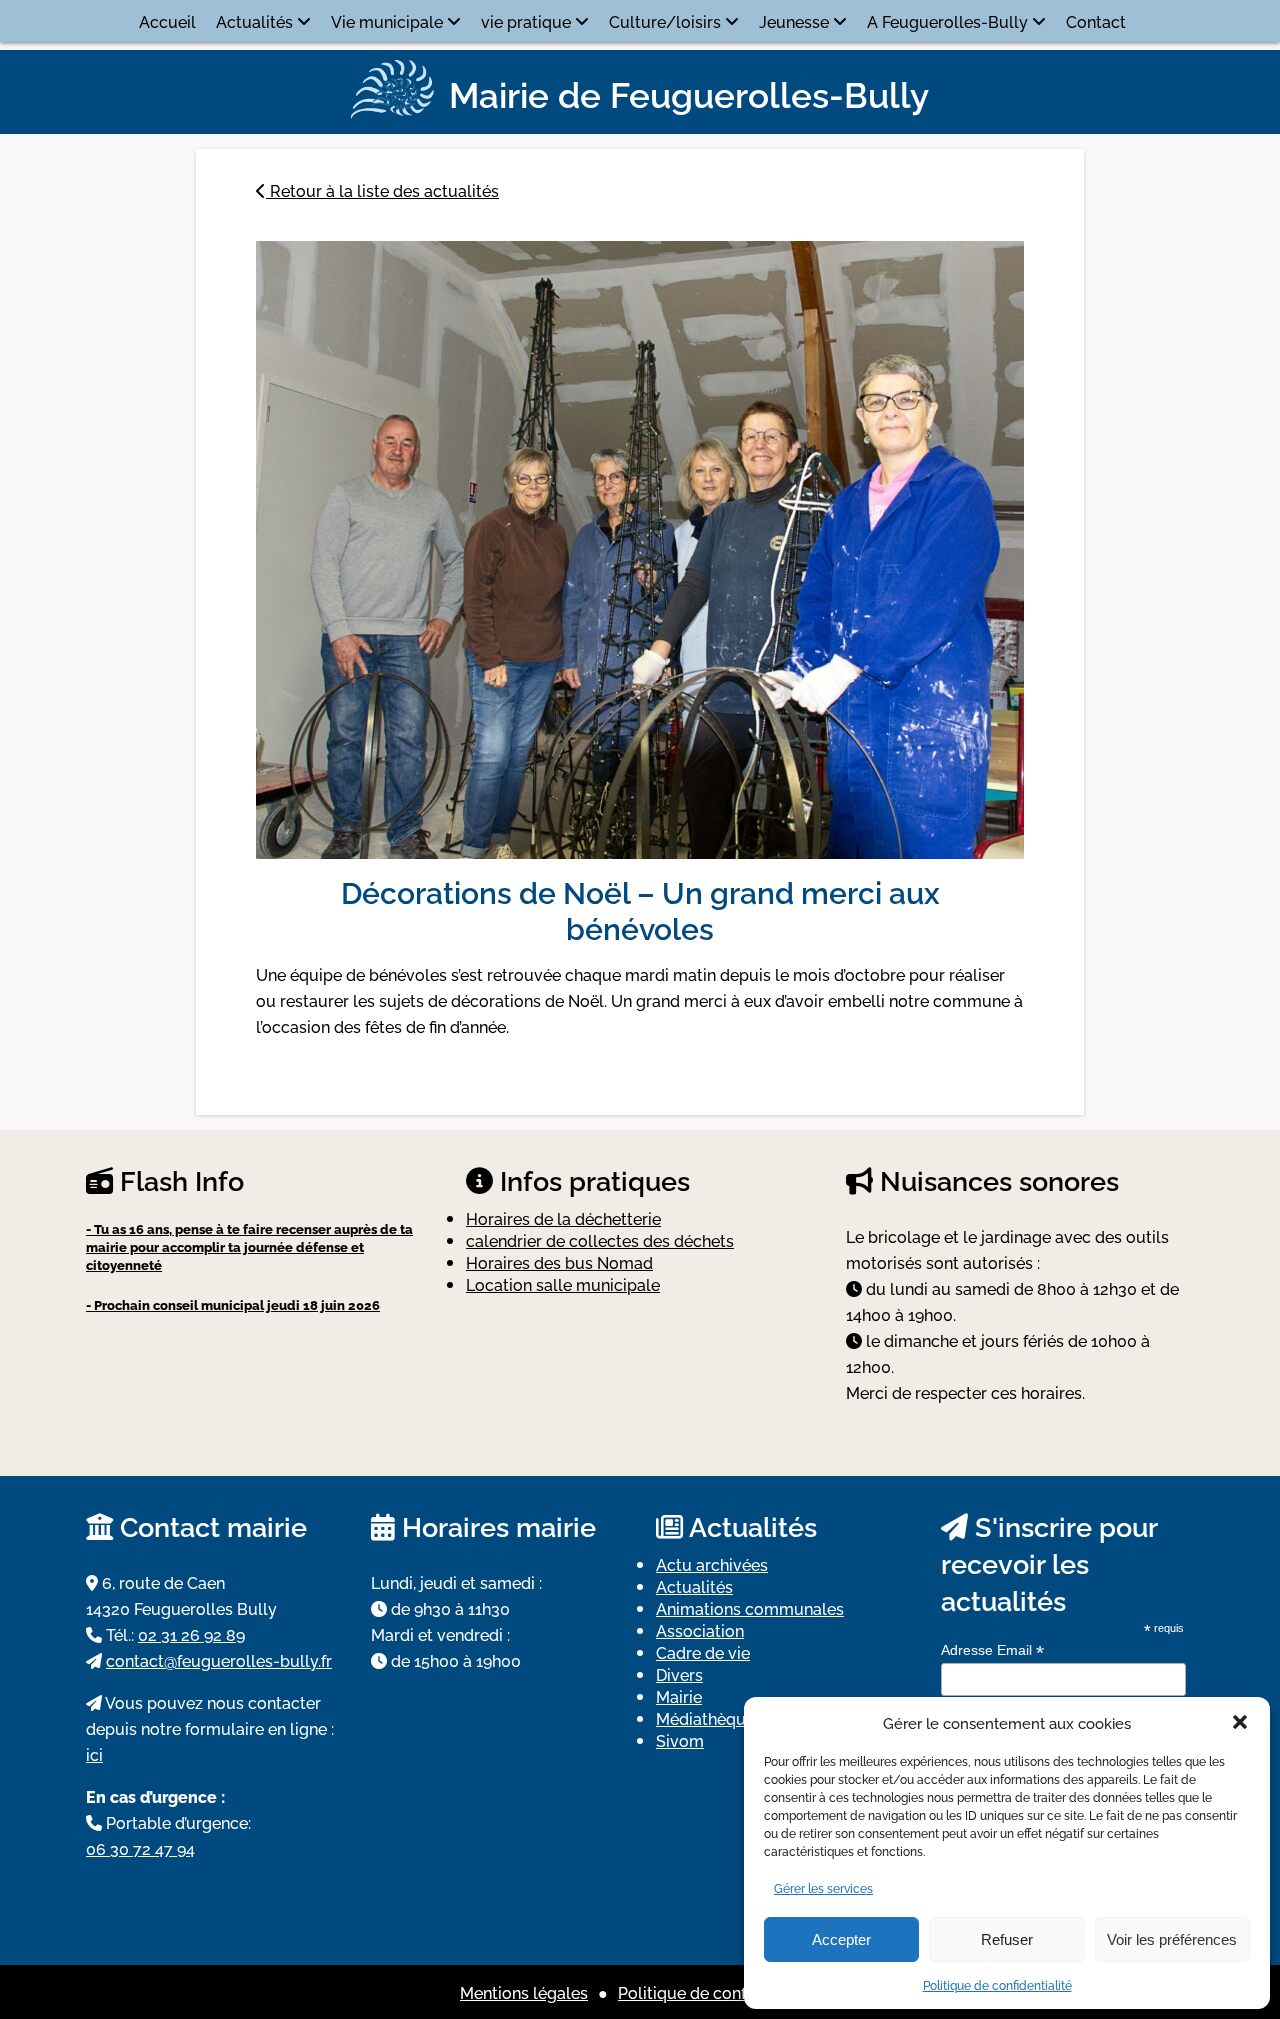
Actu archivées (712, 1564)
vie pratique (526, 21)
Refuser (1007, 1939)
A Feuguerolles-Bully (947, 21)
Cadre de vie (703, 1652)
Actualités (254, 21)
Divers (679, 1674)
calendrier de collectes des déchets (600, 1240)
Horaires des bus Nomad (559, 1262)
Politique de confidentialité (997, 1984)
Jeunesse (794, 21)
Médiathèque (705, 1718)
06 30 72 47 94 (140, 1848)
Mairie (679, 1696)
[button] (1240, 1722)
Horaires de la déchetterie (563, 1218)
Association (700, 1630)
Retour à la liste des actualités (382, 190)
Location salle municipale (563, 1284)
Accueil (167, 21)
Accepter (841, 1939)
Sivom (680, 1740)
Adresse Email (992, 1650)
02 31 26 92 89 (191, 1634)
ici (94, 1754)
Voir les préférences (1172, 1939)
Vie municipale (387, 21)
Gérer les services (823, 1887)
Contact (1096, 21)
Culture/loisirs (665, 21)
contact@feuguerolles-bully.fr (219, 1660)
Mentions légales (524, 1992)
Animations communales (750, 1608)
